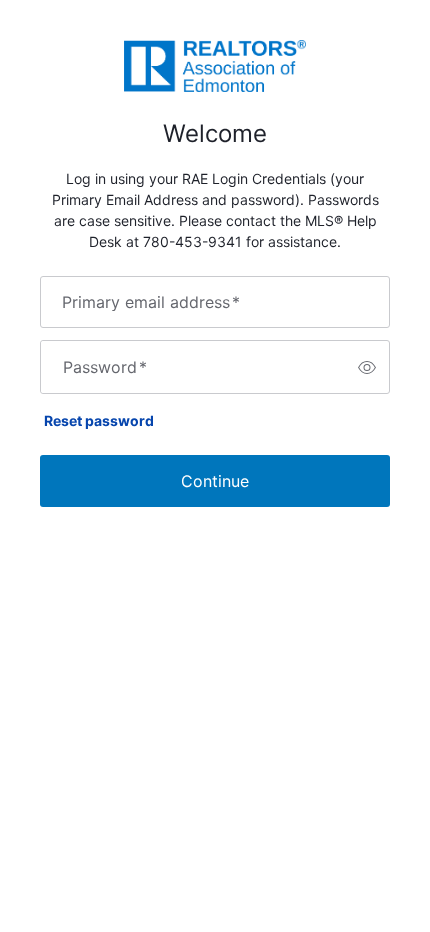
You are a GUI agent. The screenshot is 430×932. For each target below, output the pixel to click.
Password (105, 367)
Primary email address (151, 302)
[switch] (367, 367)
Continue (215, 481)
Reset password (99, 420)
